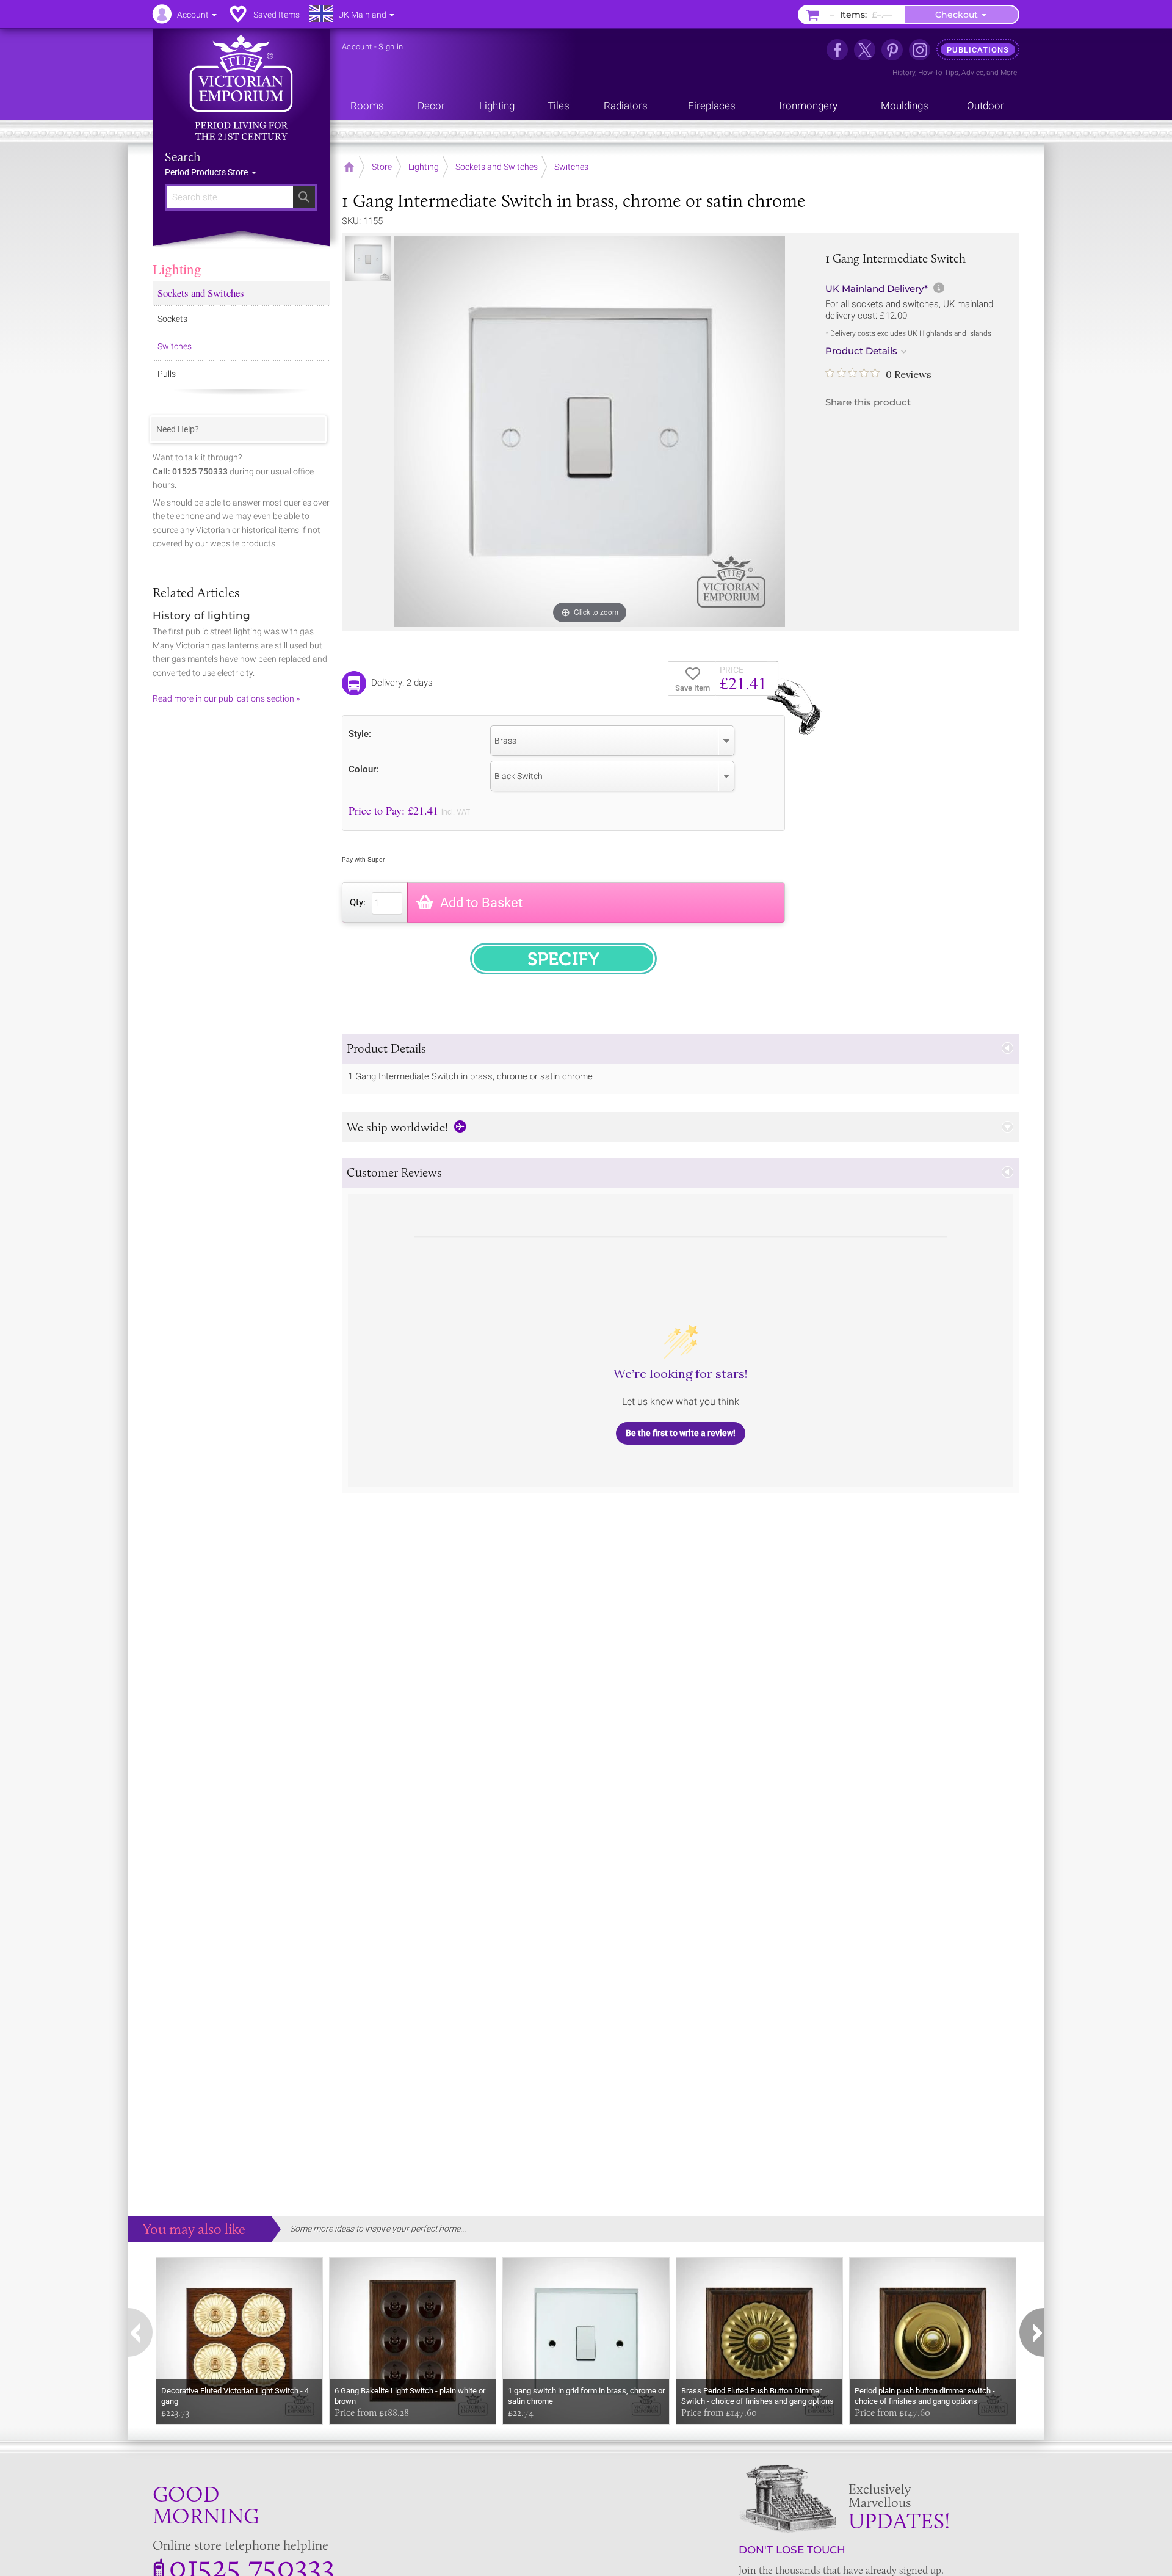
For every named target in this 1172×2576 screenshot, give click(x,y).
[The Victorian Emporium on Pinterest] (892, 50)
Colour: (364, 769)
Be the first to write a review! (681, 1433)
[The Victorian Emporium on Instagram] (920, 50)
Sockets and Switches (201, 293)
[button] (681, 1049)
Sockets (172, 319)
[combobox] (612, 741)
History (904, 73)
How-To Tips (938, 73)
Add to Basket (481, 903)
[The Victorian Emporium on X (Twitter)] (865, 50)
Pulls (167, 374)
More (1009, 73)
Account (357, 47)
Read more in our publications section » (226, 698)
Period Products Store (207, 172)
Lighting (177, 269)
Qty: (358, 902)
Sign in (391, 47)
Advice (972, 73)
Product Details (861, 351)
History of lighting (201, 615)
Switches (175, 346)
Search (183, 157)
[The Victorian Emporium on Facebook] (837, 50)
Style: (360, 734)
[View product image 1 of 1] (368, 259)
